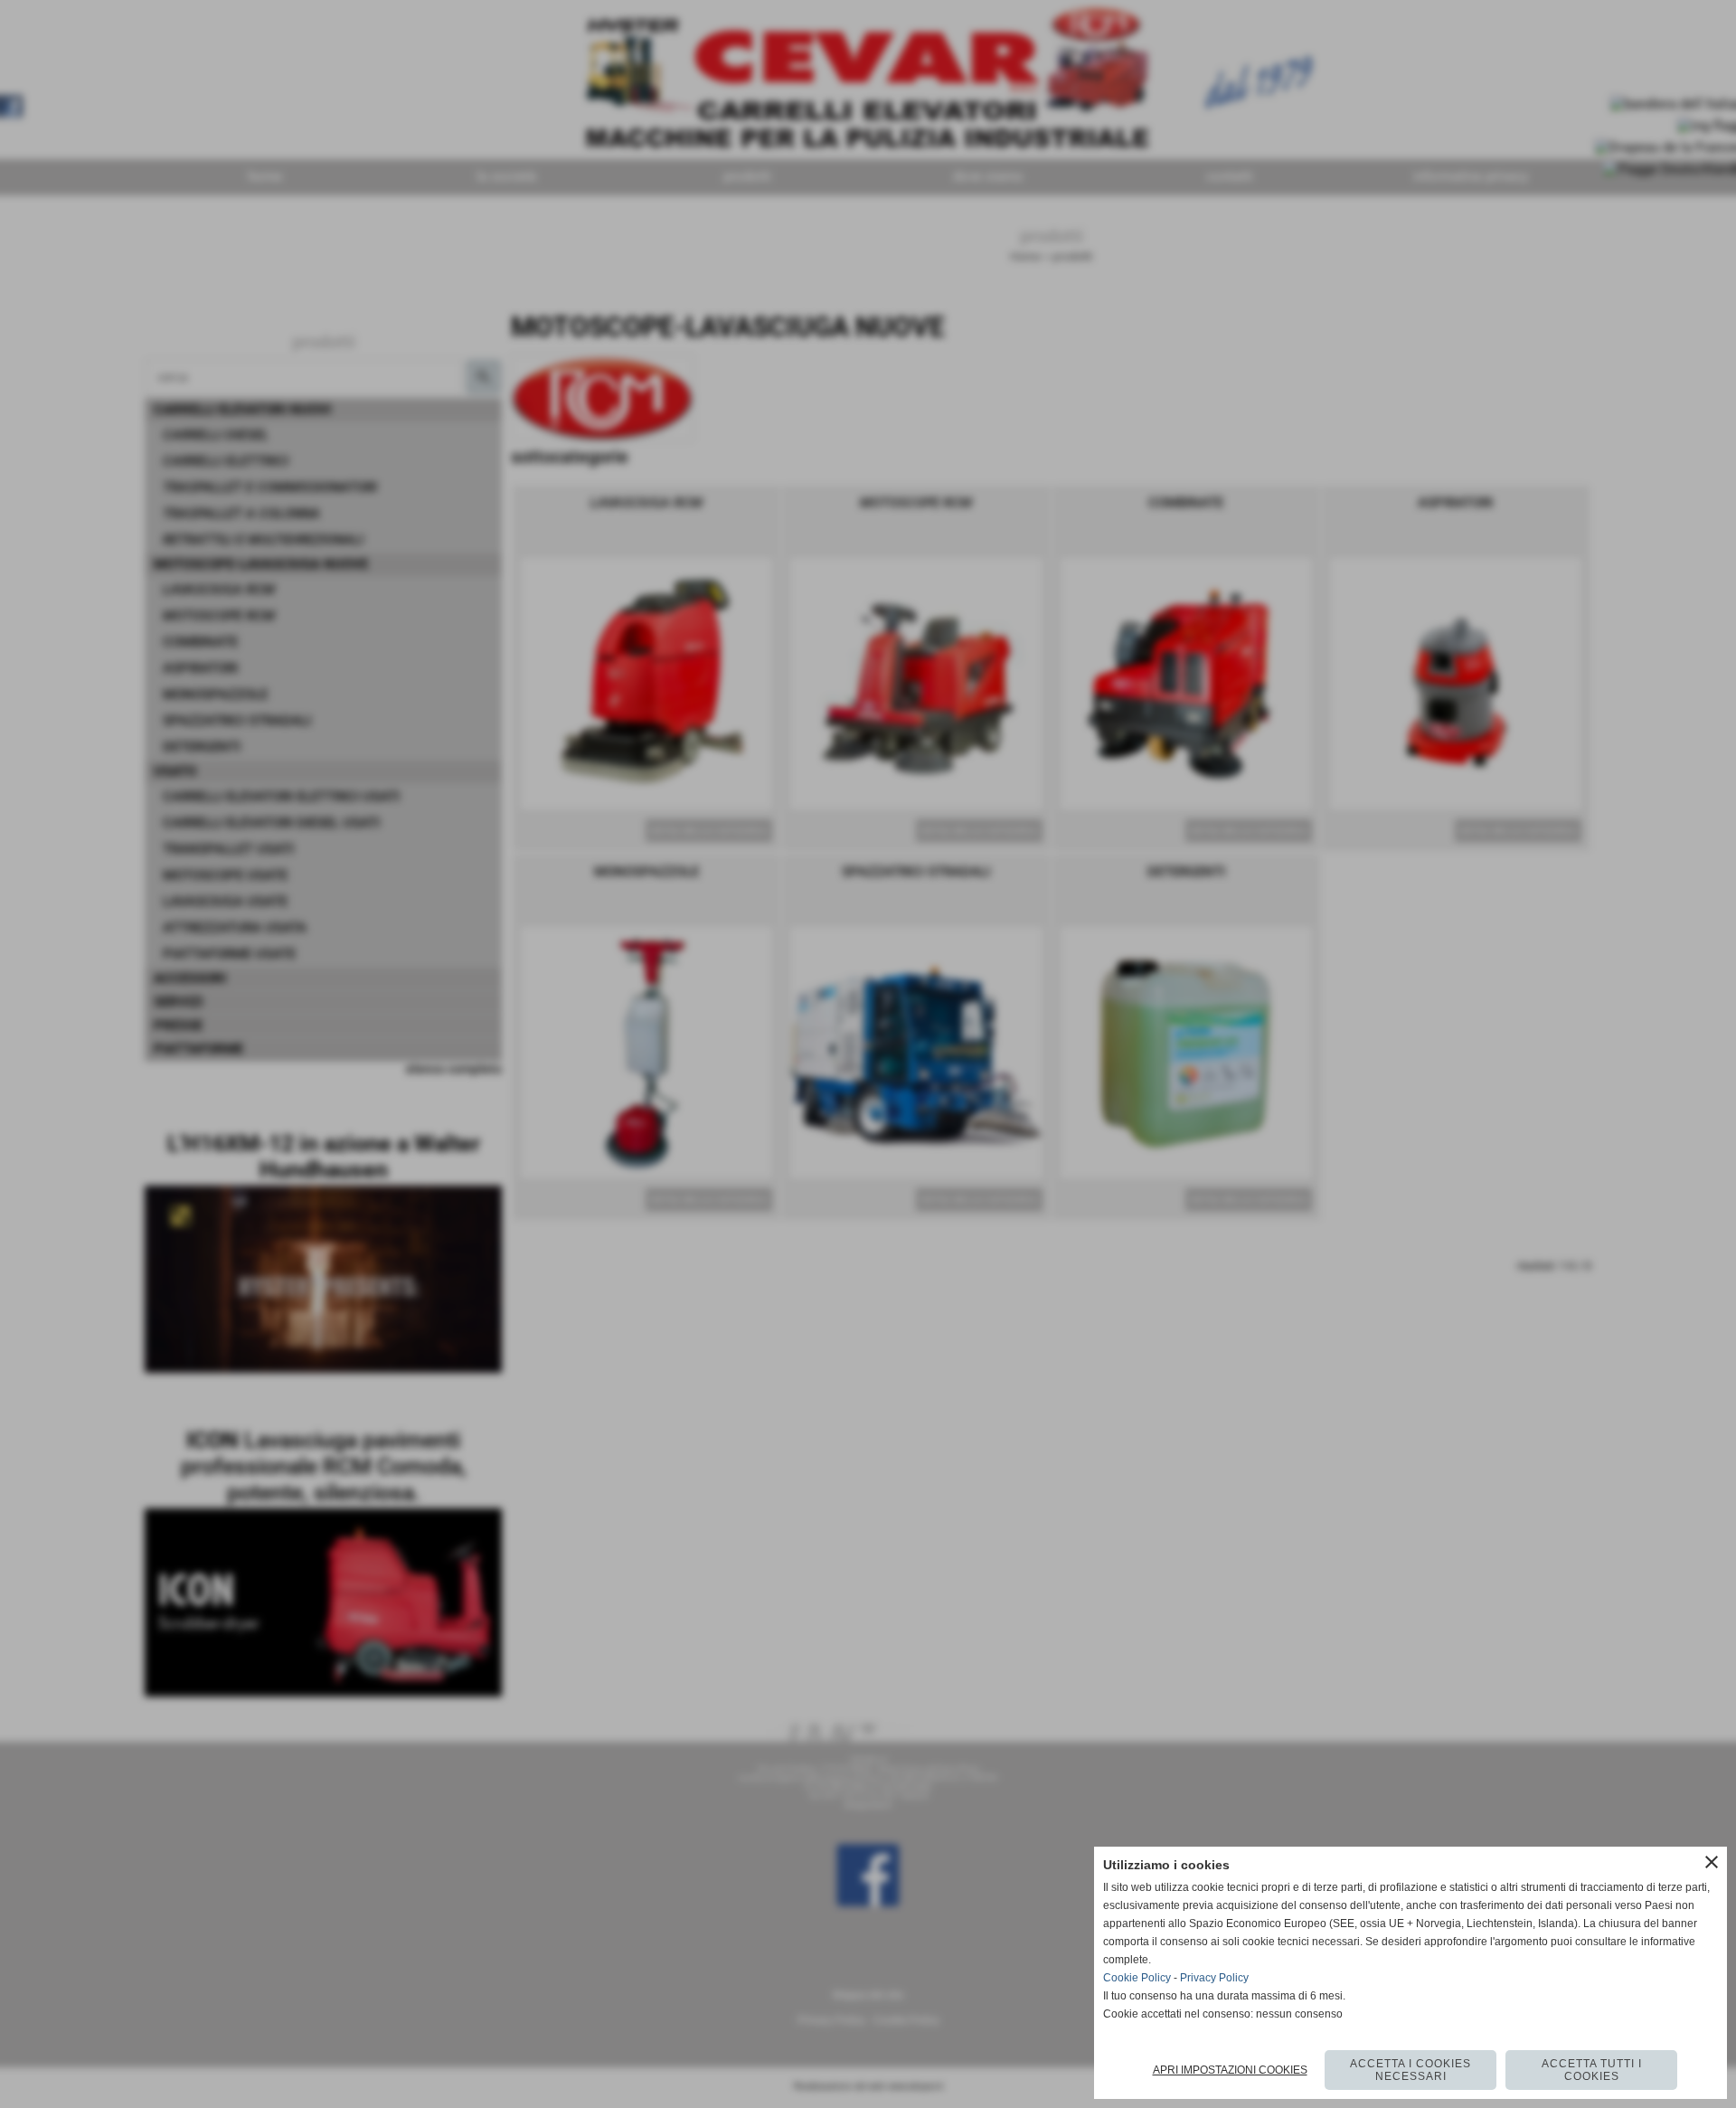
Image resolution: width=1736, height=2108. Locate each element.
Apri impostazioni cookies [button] (1230, 2070)
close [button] (1712, 1862)
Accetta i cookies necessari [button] (1410, 2070)
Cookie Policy (1137, 1978)
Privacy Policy (1214, 1978)
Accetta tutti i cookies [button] (1592, 2070)
